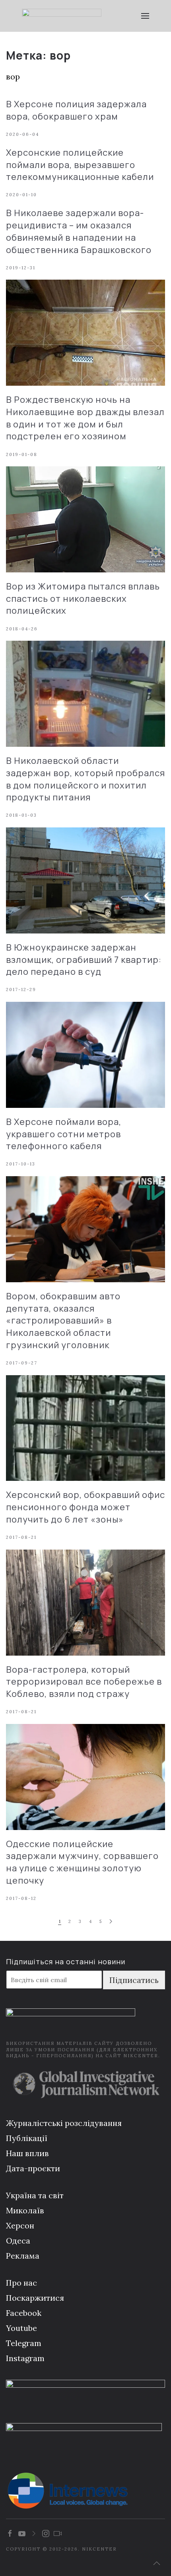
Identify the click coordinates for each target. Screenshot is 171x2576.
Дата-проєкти (33, 2168)
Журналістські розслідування (64, 2123)
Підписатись (134, 1980)
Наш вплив (27, 2153)
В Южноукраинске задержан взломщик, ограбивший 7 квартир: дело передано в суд (84, 960)
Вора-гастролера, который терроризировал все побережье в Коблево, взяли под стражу (84, 1682)
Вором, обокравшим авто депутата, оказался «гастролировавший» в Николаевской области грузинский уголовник (63, 1321)
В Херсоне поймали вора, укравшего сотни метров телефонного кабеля (64, 1134)
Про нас (21, 2283)
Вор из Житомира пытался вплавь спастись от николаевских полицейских (83, 599)
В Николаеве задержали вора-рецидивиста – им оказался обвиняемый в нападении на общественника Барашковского (79, 231)
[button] (145, 16)
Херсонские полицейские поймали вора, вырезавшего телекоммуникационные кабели (80, 165)
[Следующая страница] (111, 1922)
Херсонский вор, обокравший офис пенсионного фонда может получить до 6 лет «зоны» (85, 1507)
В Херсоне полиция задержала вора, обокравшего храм (76, 110)
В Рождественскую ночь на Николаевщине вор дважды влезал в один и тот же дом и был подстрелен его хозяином (85, 418)
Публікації (27, 2138)
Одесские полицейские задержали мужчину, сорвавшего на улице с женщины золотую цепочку (82, 1862)
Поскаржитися (35, 2298)
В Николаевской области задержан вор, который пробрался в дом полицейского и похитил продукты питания (85, 779)
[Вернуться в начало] (62, 16)
